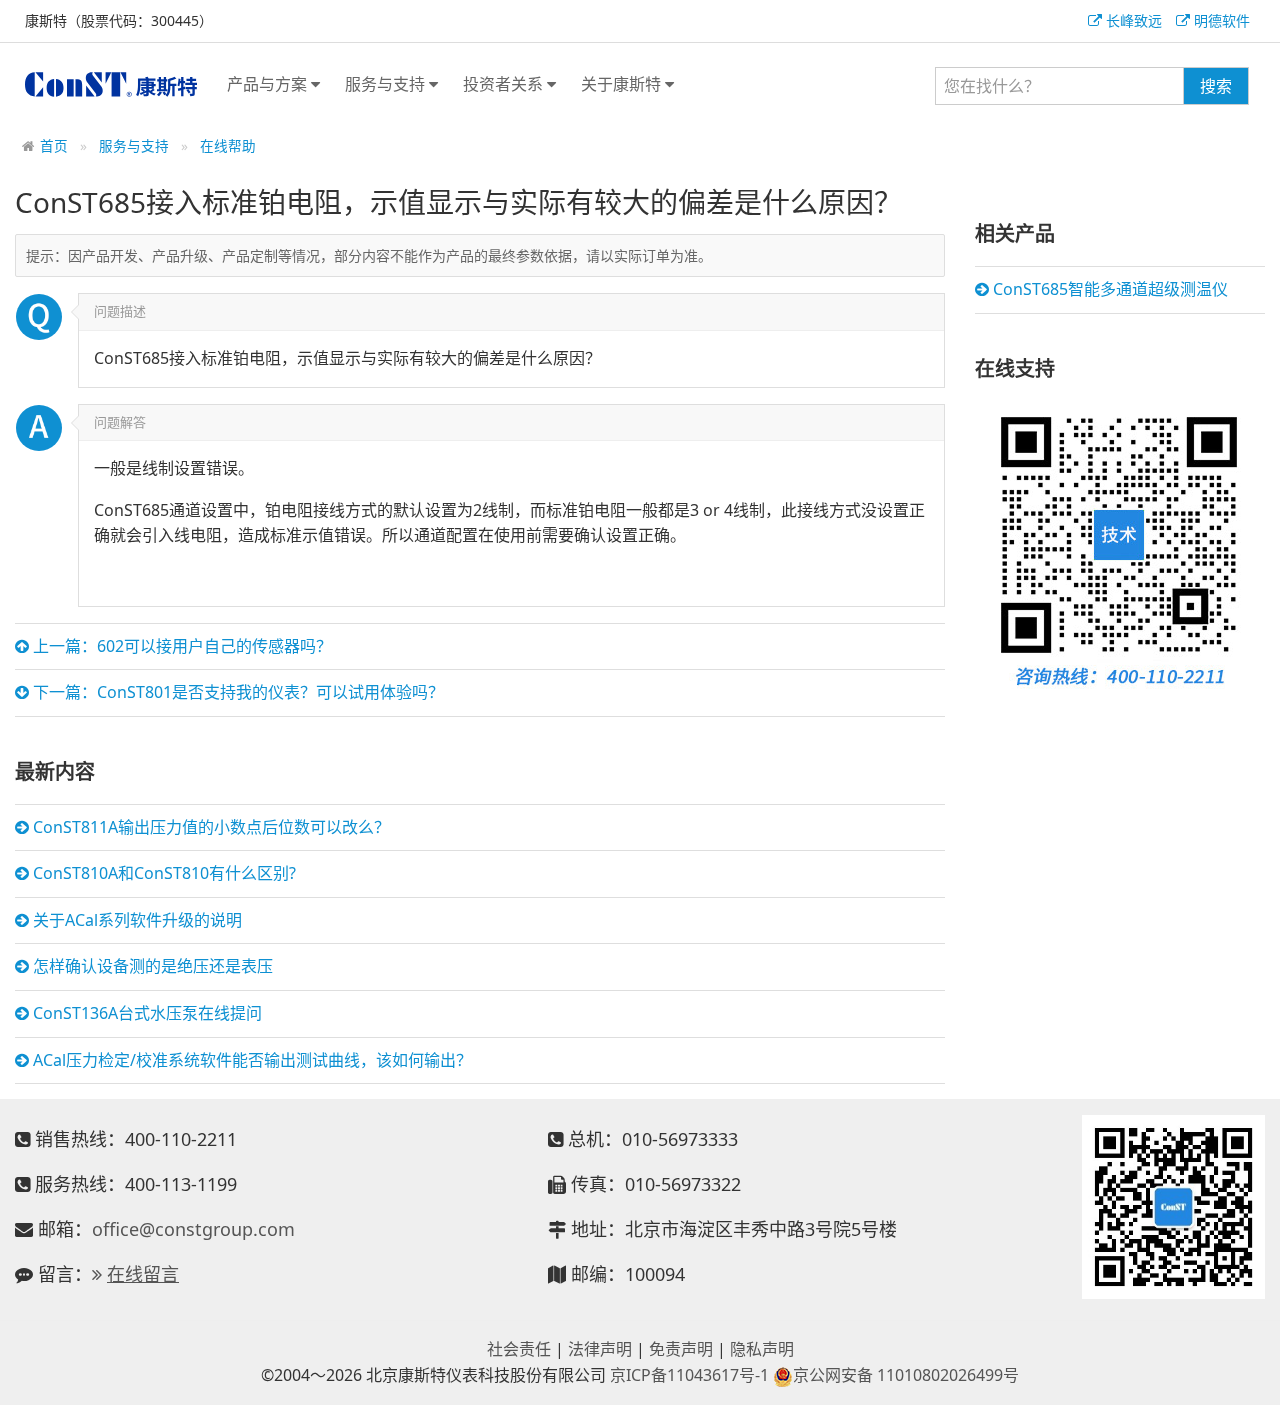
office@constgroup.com (193, 1229)
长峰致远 (1132, 20)
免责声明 (681, 1349)
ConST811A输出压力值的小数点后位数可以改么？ (209, 827)
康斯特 (111, 84)
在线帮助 (228, 145)
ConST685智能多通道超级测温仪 (1108, 289)
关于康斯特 (623, 84)
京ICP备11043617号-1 (689, 1375)
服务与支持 (387, 84)
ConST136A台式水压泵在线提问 (145, 1013)
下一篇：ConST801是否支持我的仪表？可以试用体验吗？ (236, 692)
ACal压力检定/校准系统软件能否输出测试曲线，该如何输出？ (250, 1060)
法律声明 (600, 1349)
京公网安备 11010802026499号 (906, 1375)
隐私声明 (762, 1349)
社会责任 (519, 1349)
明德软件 (1220, 20)
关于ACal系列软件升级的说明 (135, 920)
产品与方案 (269, 84)
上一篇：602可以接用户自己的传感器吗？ (180, 646)
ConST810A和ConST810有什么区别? (162, 873)
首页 (54, 145)
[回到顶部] (1254, 1379)
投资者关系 (505, 84)
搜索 (1216, 86)
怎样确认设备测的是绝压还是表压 (151, 966)
